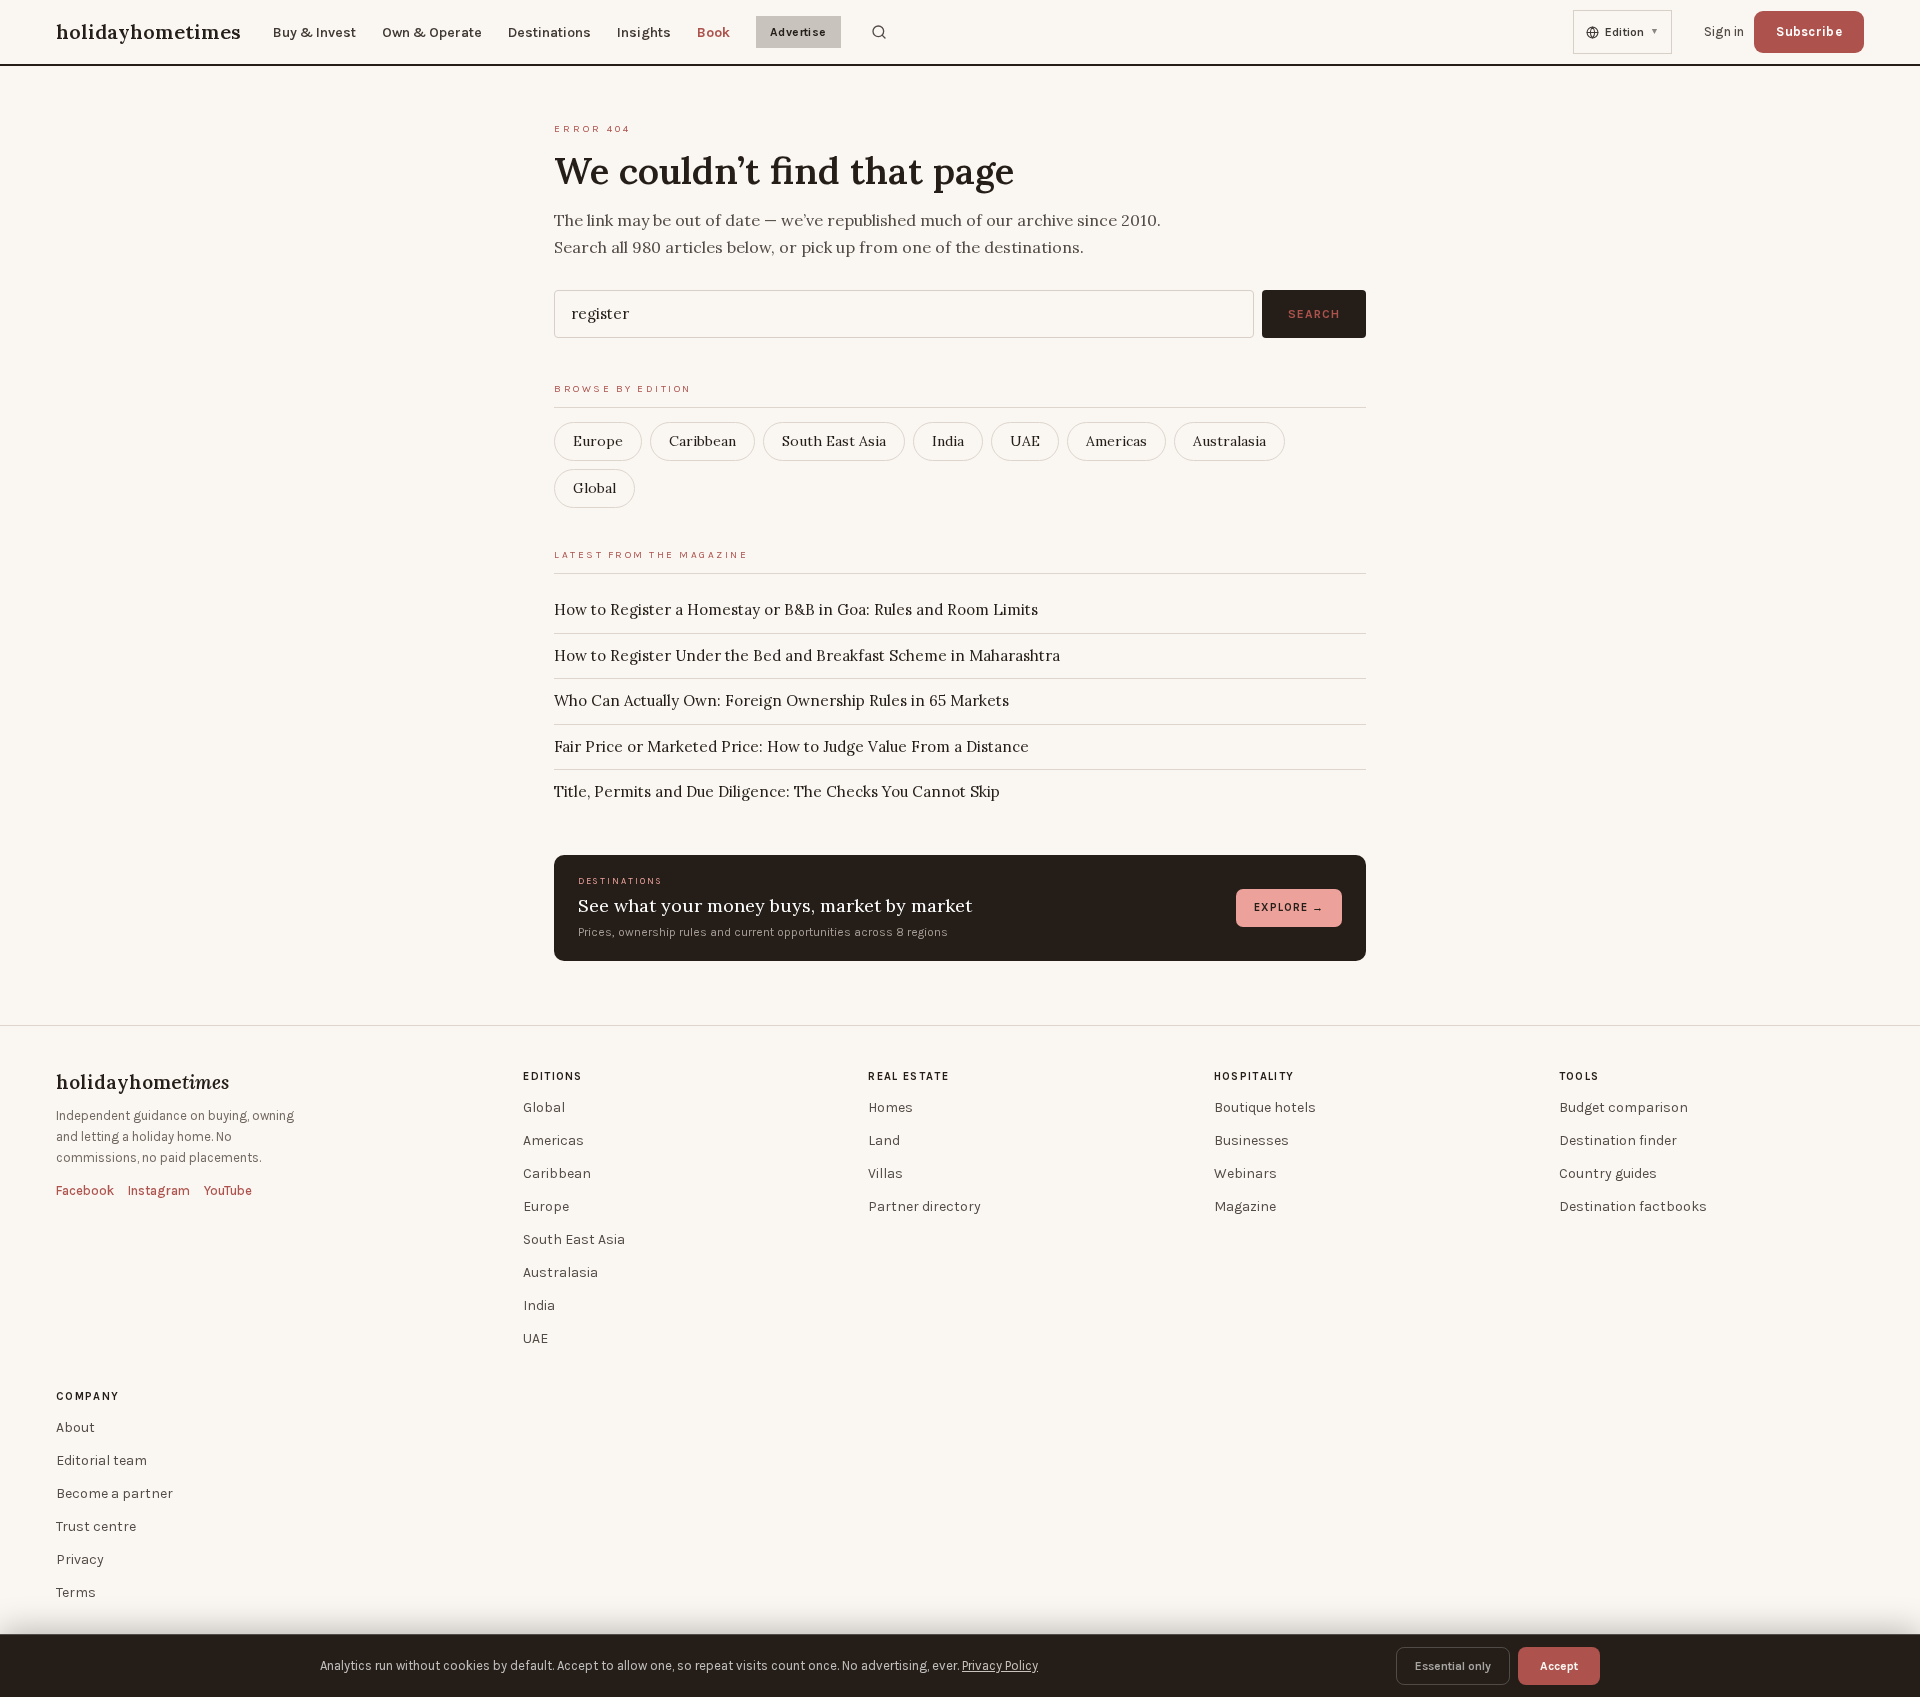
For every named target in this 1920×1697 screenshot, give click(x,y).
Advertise (798, 32)
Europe (598, 441)
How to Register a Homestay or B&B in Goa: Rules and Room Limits (796, 609)
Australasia (1229, 441)
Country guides (1608, 1173)
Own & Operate (432, 32)
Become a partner (114, 1493)
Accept (1559, 1666)
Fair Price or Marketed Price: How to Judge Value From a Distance (791, 746)
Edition (1632, 32)
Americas (1116, 441)
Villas (885, 1173)
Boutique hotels (1265, 1107)
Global (594, 488)
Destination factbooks (1633, 1206)
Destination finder (1618, 1140)
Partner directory (924, 1206)
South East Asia (834, 441)
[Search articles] (879, 32)
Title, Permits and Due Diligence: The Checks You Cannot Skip (777, 791)
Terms (76, 1592)
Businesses (1251, 1140)
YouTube (228, 1190)
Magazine (1245, 1206)
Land (884, 1140)
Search (1314, 314)
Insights (644, 32)
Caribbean (702, 441)
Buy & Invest (314, 32)
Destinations (549, 32)
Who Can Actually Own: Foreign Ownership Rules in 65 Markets (781, 700)
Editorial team (101, 1460)
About (75, 1427)
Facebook (85, 1190)
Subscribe (1809, 31)
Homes (890, 1107)
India (948, 441)
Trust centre (96, 1526)
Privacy (80, 1559)
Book (713, 32)
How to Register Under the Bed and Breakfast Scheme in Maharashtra (807, 655)
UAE (1025, 441)
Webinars (1245, 1173)
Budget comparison (1623, 1107)
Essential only (1453, 1666)
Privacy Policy (1000, 1665)
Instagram (159, 1190)
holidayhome (142, 1082)
